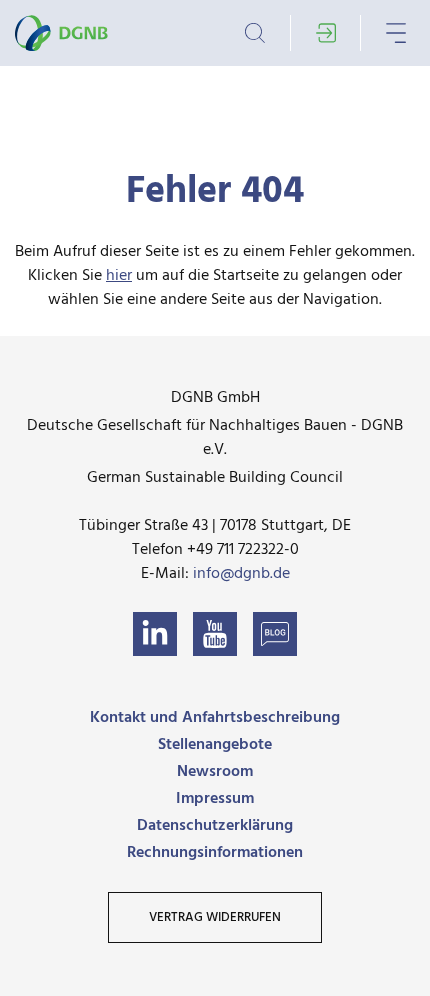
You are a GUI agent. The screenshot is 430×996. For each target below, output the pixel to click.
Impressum (215, 799)
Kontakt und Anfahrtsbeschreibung (215, 718)
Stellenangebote (215, 745)
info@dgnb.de (241, 574)
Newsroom (215, 772)
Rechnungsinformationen (215, 853)
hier (119, 276)
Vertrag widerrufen (215, 917)
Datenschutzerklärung (215, 826)
